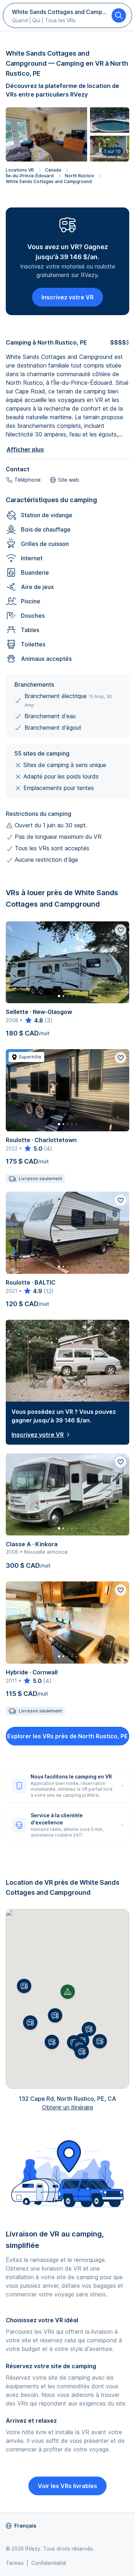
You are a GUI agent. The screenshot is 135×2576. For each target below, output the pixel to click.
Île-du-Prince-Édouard (30, 176)
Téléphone (28, 480)
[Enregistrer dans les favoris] (121, 930)
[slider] (34, 1020)
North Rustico (80, 176)
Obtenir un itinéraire (68, 2107)
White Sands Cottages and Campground (49, 181)
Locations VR (20, 170)
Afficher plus (25, 449)
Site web (69, 480)
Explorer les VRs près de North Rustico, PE (67, 1736)
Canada (53, 170)
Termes (15, 2563)
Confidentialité (49, 2563)
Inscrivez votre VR (67, 297)
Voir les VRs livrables (67, 2486)
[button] (55, 2015)
